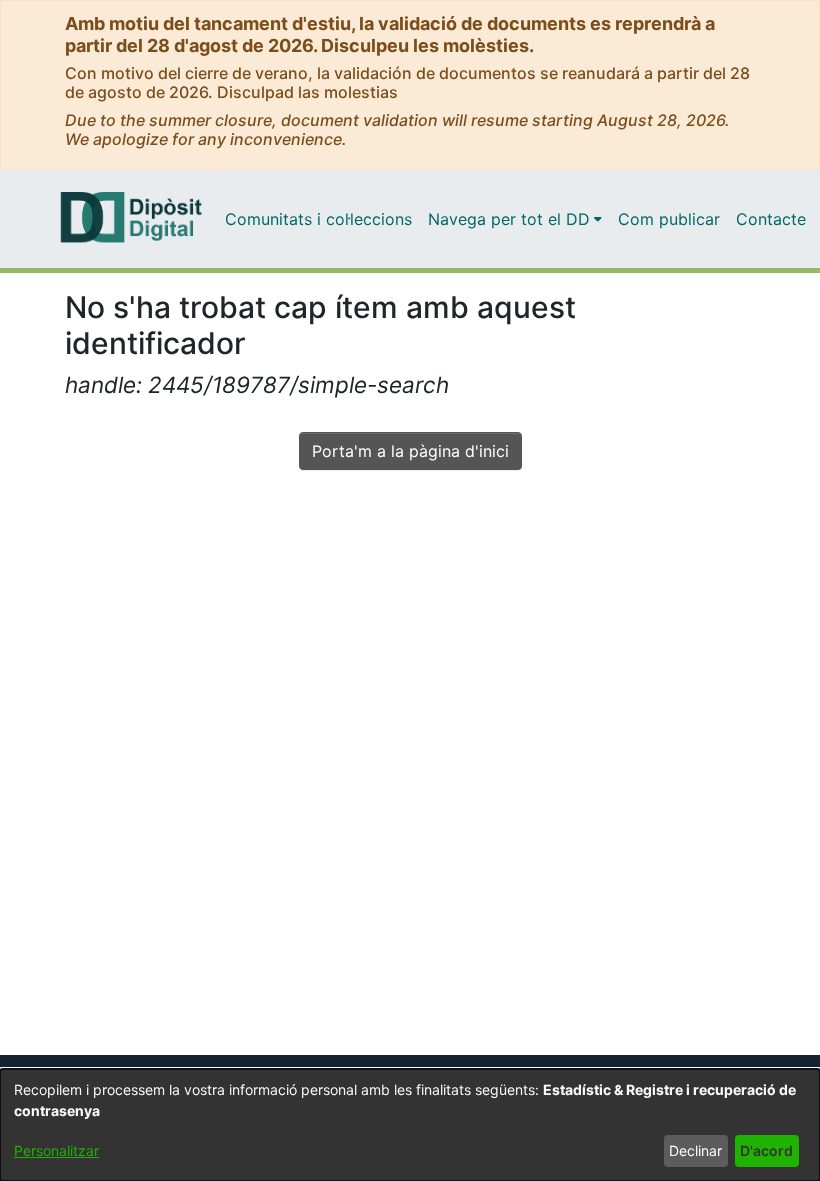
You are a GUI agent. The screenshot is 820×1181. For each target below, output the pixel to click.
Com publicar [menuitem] (669, 219)
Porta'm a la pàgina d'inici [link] (410, 451)
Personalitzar (56, 1150)
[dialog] (410, 1125)
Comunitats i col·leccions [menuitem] (318, 219)
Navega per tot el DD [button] (509, 219)
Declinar (695, 1150)
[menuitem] (515, 219)
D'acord (766, 1150)
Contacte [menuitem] (771, 219)
